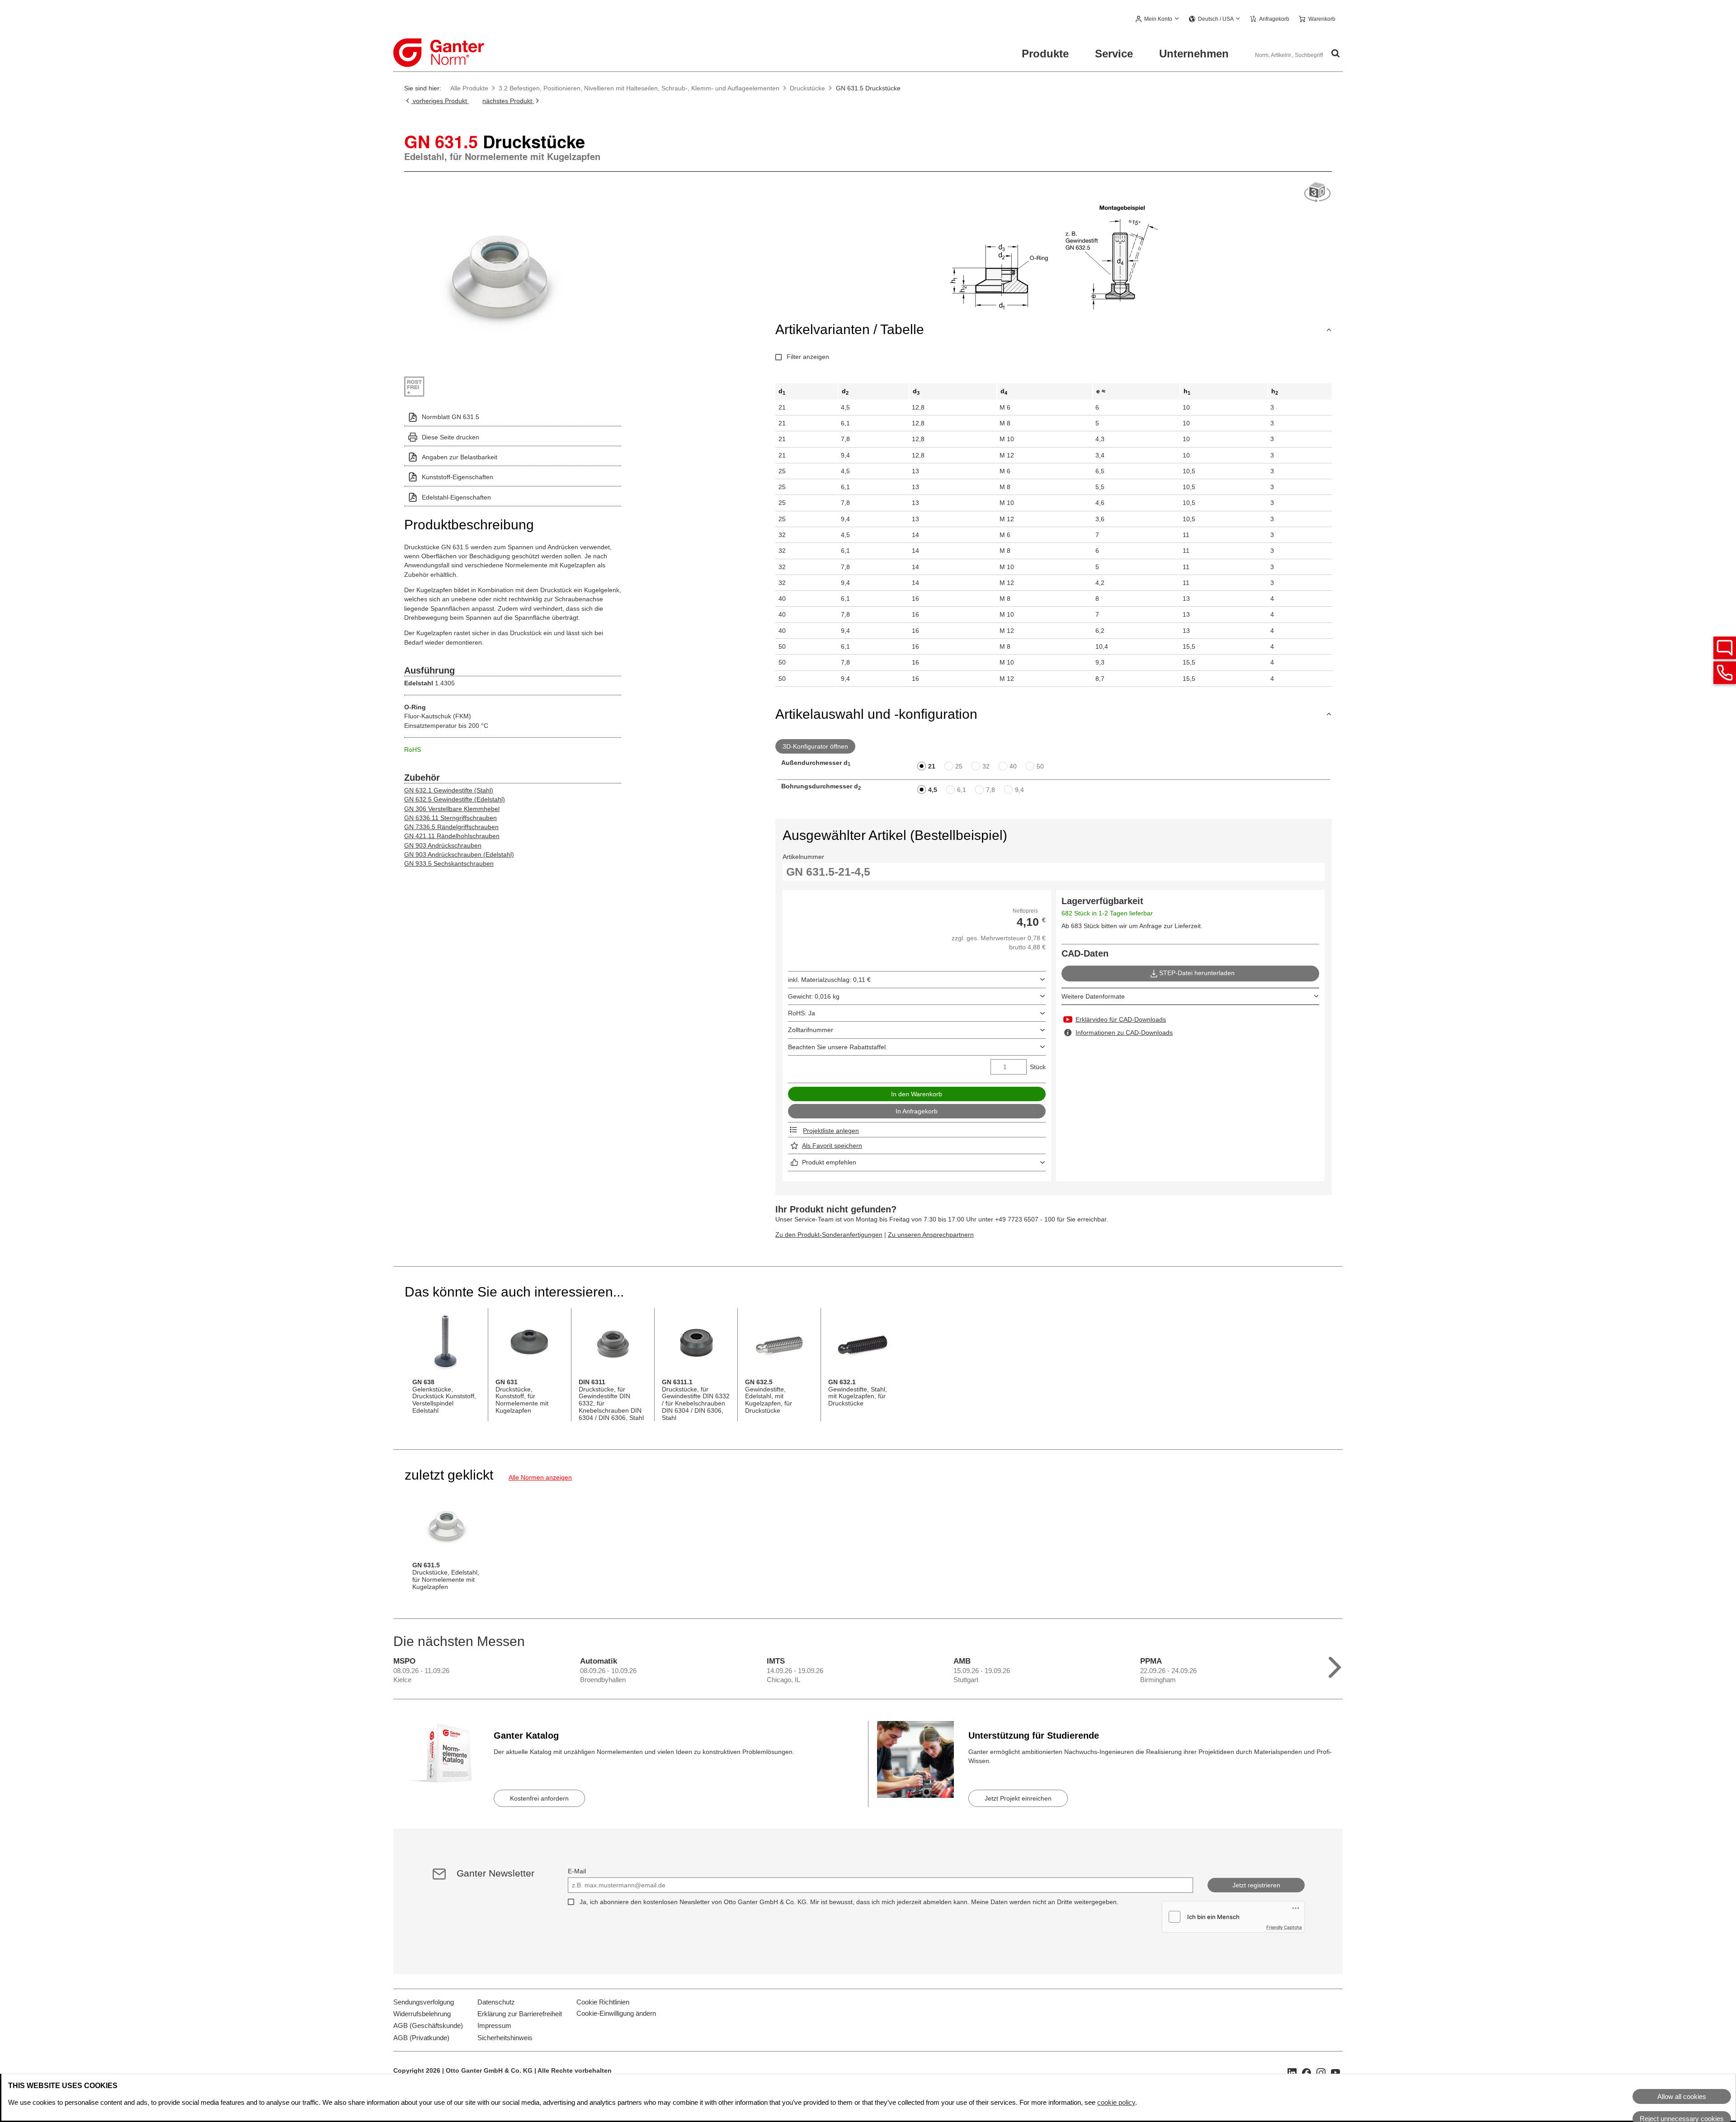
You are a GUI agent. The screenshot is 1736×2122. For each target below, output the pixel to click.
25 (959, 766)
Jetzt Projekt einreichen (1018, 1798)
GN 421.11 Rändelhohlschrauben (452, 836)
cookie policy (1116, 2102)
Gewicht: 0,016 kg (814, 996)
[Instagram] (1321, 2072)
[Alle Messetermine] (1335, 1665)
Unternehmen (1194, 54)
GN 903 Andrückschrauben (443, 845)
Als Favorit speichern (832, 1146)
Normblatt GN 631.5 (451, 417)
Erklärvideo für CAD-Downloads (1121, 1019)
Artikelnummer (803, 857)
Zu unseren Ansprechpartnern (931, 1235)
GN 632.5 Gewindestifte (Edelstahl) (455, 799)
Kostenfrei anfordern (539, 1798)
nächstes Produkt (508, 101)
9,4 (1019, 790)
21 (932, 766)
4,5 (933, 790)
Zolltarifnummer (811, 1030)
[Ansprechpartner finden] (1725, 648)
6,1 (962, 790)
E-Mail (577, 1871)
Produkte (1045, 54)
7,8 (991, 790)
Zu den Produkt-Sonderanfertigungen (829, 1235)
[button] (1158, 19)
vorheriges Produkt (440, 101)
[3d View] (1317, 193)
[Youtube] (1335, 2072)
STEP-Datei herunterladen (1197, 973)
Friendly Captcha (1284, 1927)
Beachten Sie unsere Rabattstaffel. (838, 1047)
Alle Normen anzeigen (540, 1477)
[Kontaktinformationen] (1725, 673)
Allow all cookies (1682, 2096)
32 (986, 766)
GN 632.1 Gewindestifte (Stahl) (449, 790)
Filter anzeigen (808, 357)
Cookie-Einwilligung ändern (616, 2013)
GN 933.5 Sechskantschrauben (449, 863)
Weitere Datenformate (1093, 996)
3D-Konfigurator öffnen (815, 746)
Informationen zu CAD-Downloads (1124, 1033)
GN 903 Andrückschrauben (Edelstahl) (459, 854)
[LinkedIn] (1292, 2072)
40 (1013, 766)
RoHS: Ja (802, 1013)
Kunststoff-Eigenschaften (458, 477)
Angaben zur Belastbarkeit (460, 457)
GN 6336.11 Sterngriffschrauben (451, 818)
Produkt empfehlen (829, 1162)
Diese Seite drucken (451, 437)
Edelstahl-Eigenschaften (456, 497)
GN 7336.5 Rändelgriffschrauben (451, 827)
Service (1114, 54)
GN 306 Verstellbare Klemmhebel (452, 809)
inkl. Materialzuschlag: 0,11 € (829, 980)
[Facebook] (1307, 2072)
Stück (1038, 1067)
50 (1040, 766)
